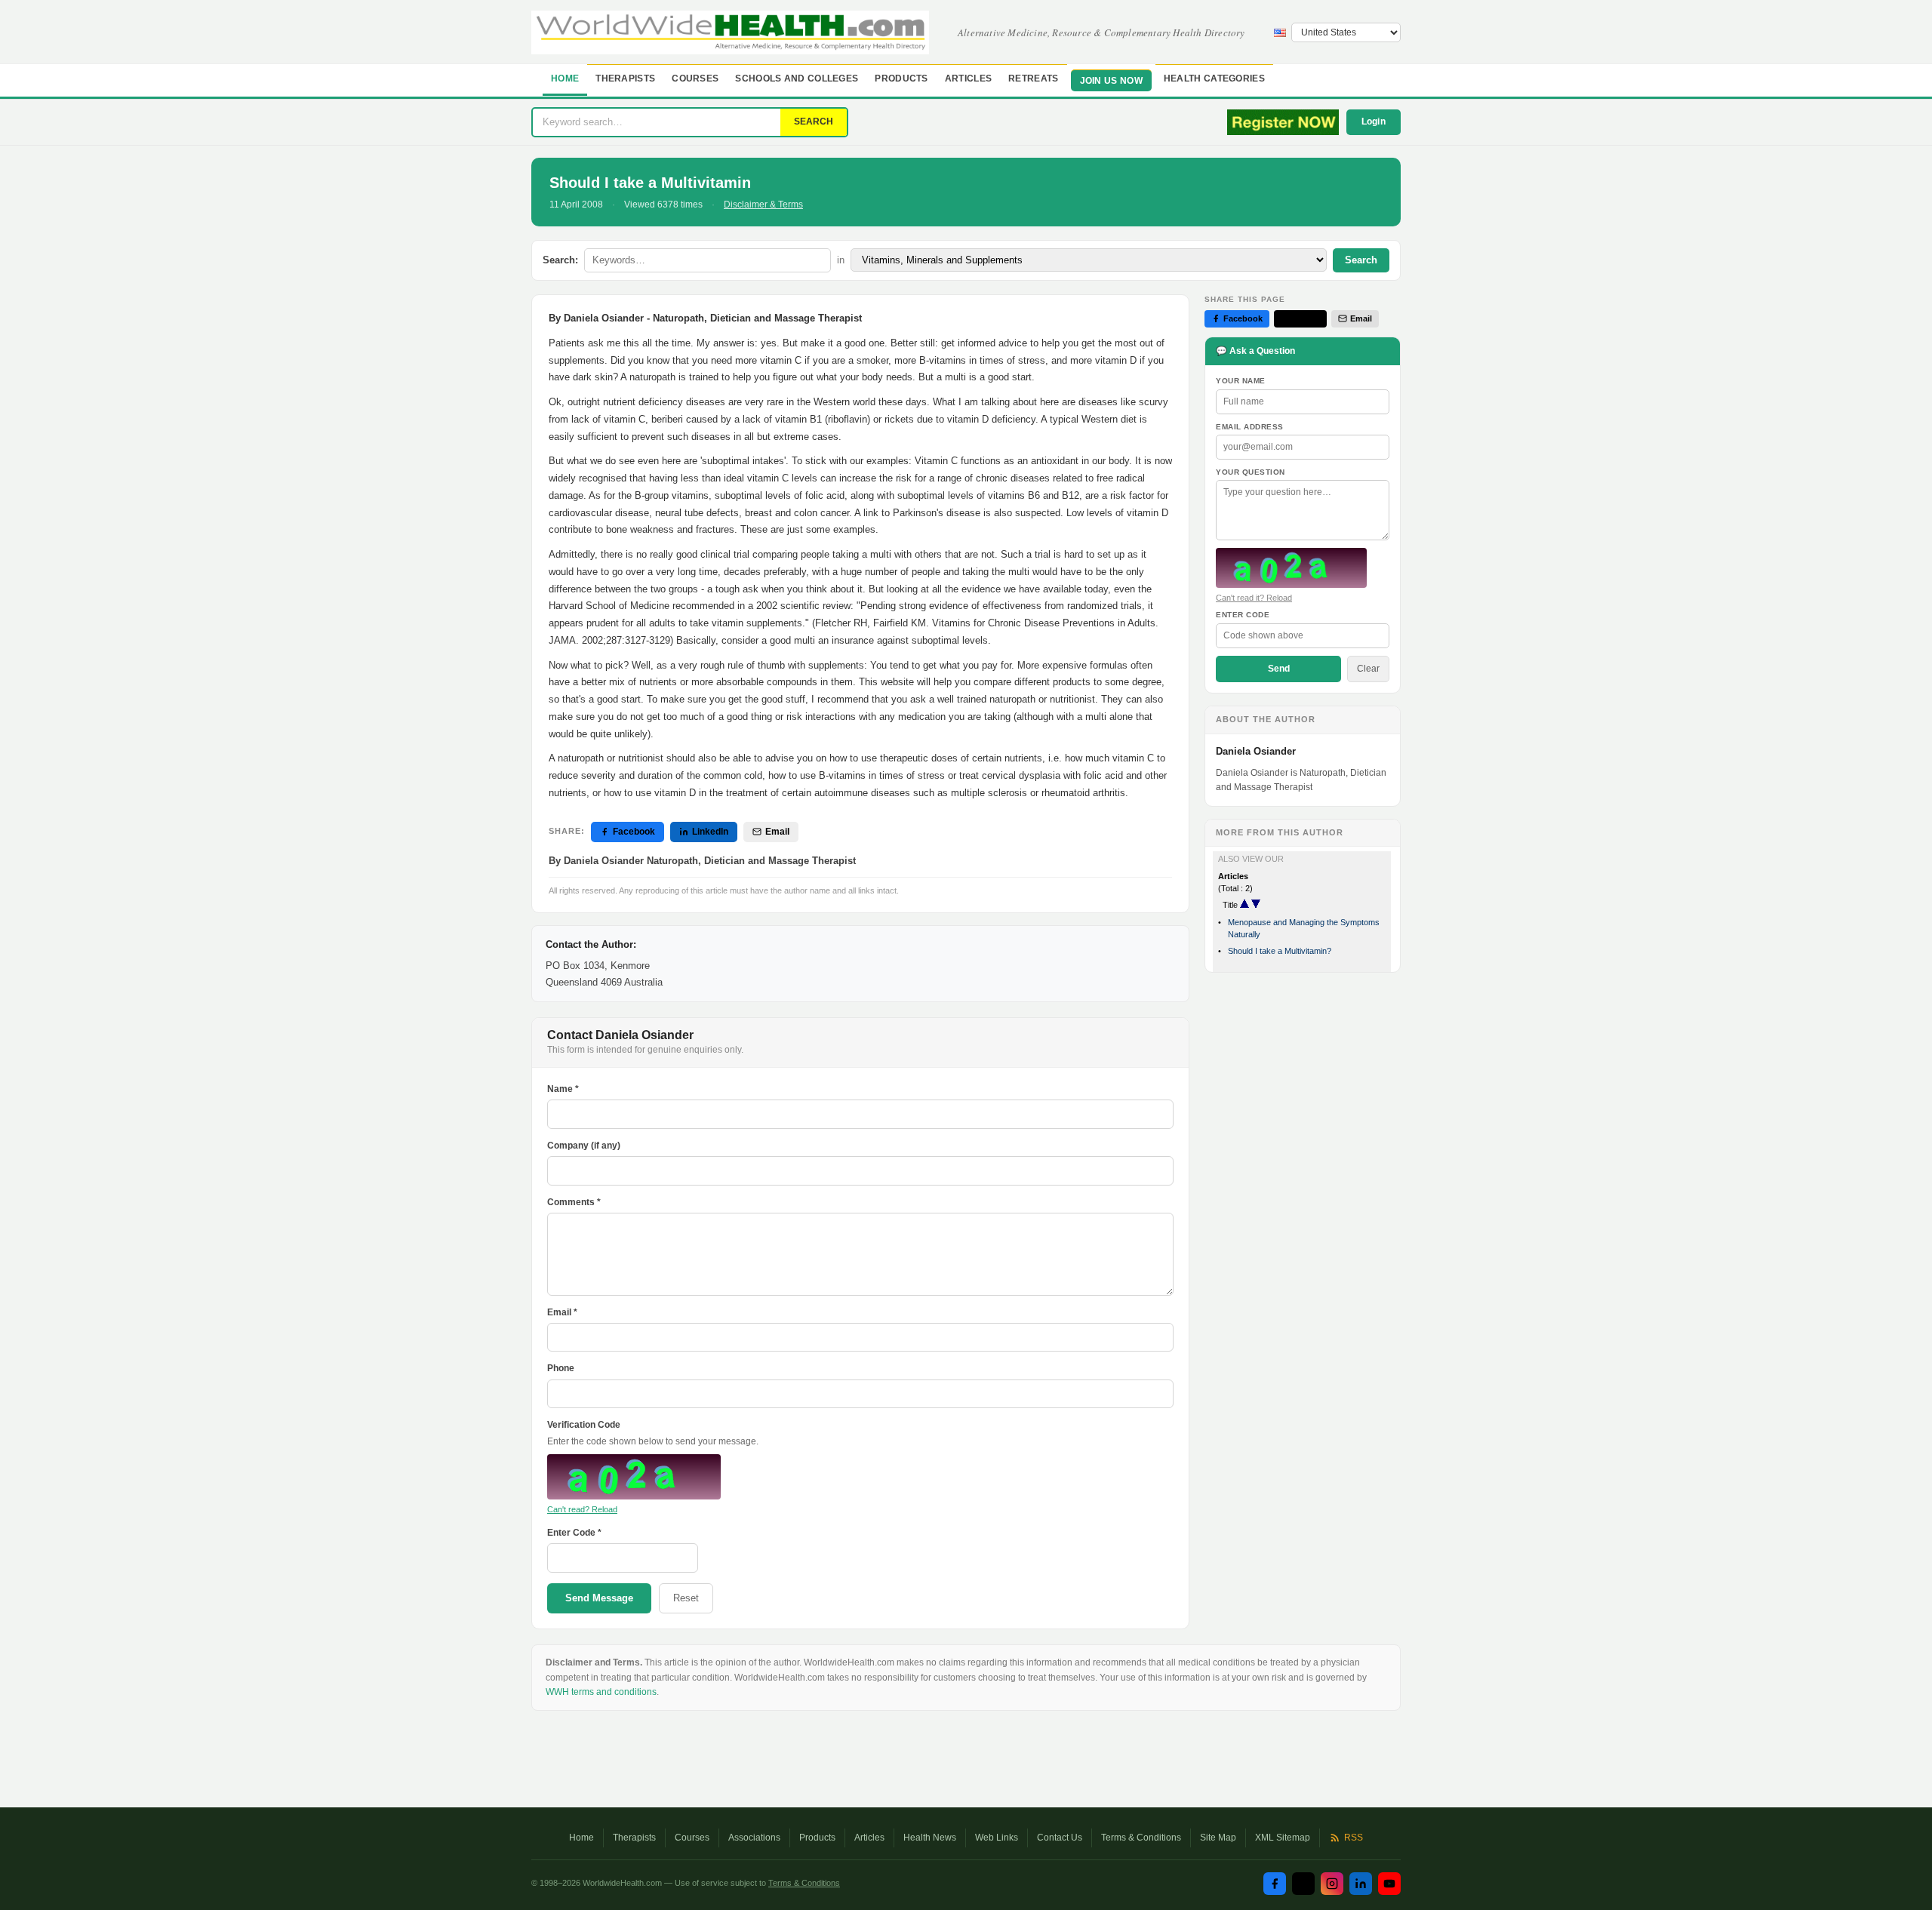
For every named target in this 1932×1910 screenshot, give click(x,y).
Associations (754, 1838)
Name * (563, 1089)
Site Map (1218, 1838)
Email (777, 832)
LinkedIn (710, 832)
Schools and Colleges (797, 78)
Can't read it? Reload (1254, 598)
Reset (686, 1598)
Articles (968, 78)
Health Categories (1214, 78)
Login (1374, 121)
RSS (1354, 1838)
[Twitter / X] (1303, 1884)
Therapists (625, 78)
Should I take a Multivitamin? (1280, 951)
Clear (1368, 669)
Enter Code (1243, 615)
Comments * (574, 1202)
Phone (561, 1368)
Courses (695, 78)
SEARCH (814, 121)
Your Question (1251, 472)
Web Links (997, 1838)
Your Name (1241, 381)
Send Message (599, 1598)
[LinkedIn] (1361, 1884)
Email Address (1250, 427)
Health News (930, 1838)
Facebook (634, 832)
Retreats (1033, 78)
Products (901, 78)
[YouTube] (1389, 1884)
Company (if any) (584, 1146)
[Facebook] (1275, 1884)
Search (1361, 260)
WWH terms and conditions (601, 1692)
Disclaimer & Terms (763, 205)
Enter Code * (574, 1533)
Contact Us (1060, 1838)
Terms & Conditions (1141, 1838)
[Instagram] (1332, 1884)
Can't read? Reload (582, 1509)
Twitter (1306, 318)
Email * (562, 1312)
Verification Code (584, 1425)
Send (1279, 669)
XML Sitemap (1283, 1838)
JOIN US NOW (1111, 81)
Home (565, 78)
